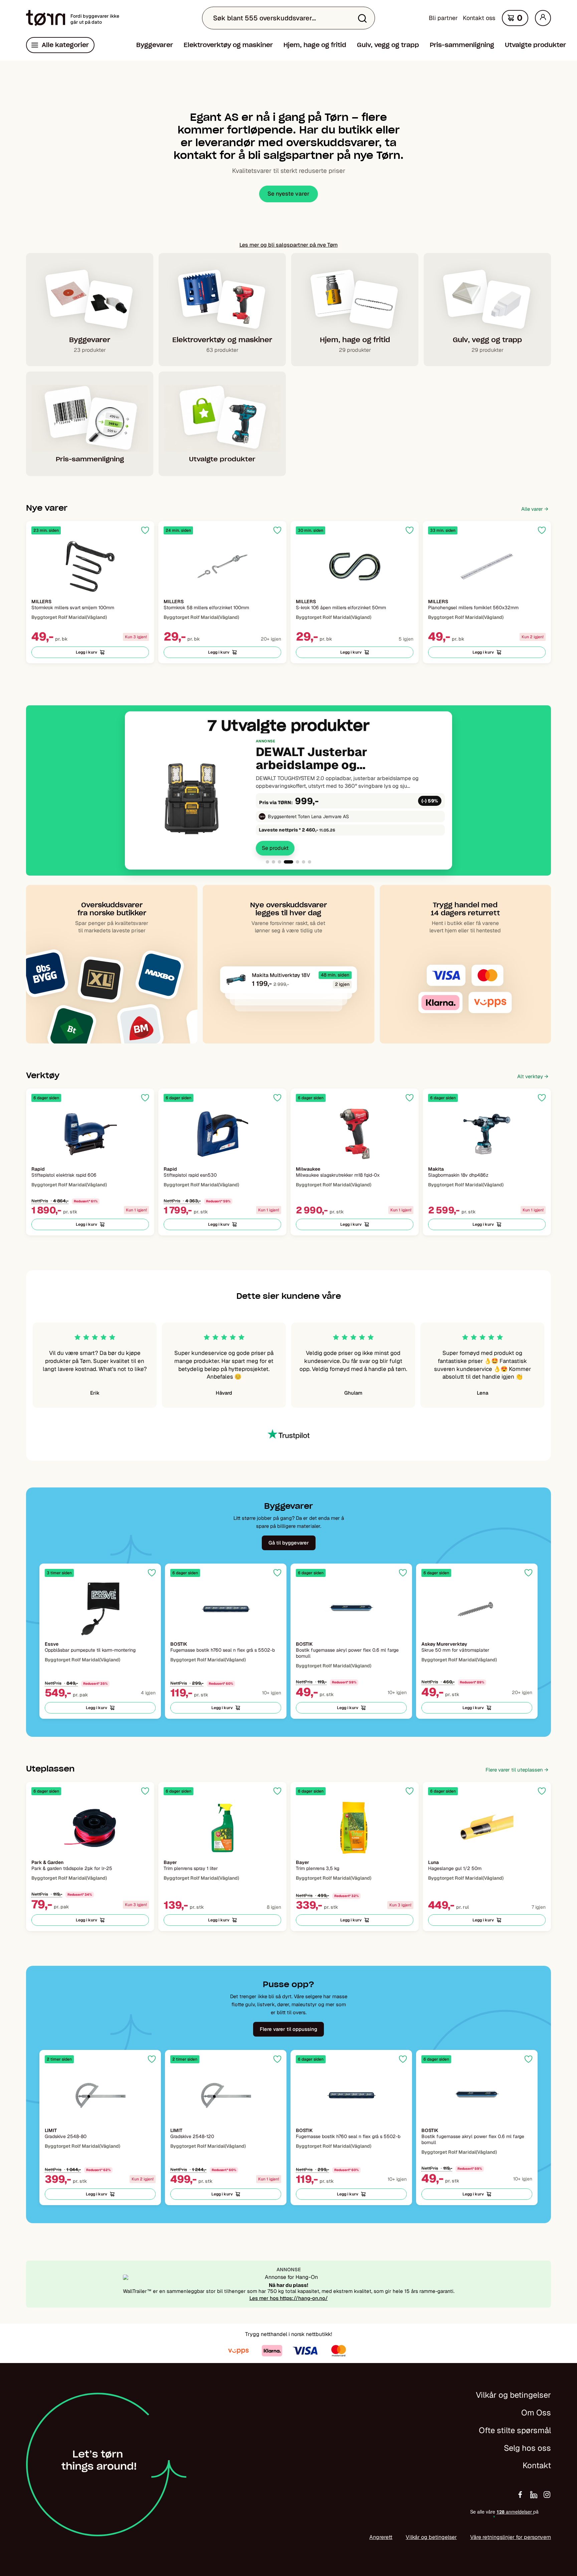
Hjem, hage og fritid (315, 45)
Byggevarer (155, 45)
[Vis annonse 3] (279, 862)
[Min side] (543, 18)
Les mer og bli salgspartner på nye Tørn (288, 245)
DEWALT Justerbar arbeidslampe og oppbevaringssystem (320, 759)
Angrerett (381, 2537)
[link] (288, 797)
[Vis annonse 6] (304, 862)
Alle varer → (535, 509)
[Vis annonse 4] (288, 862)
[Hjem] (46, 18)
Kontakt (537, 2465)
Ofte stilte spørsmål (515, 2430)
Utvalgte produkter (535, 45)
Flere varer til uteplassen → (517, 1770)
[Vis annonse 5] (298, 862)
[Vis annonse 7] (310, 862)
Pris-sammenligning (462, 45)
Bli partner (443, 18)
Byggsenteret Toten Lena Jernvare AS (308, 816)
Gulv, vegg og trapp (388, 45)
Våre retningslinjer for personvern (511, 2537)
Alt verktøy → (533, 1076)
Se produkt (275, 848)
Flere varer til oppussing (288, 2029)
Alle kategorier (65, 45)
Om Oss (536, 2413)
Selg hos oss (527, 2448)
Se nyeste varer (288, 194)
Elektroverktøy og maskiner (228, 45)
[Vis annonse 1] (267, 862)
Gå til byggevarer (289, 1543)
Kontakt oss (479, 18)
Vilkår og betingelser (513, 2395)
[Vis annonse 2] (273, 862)
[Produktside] (90, 566)
